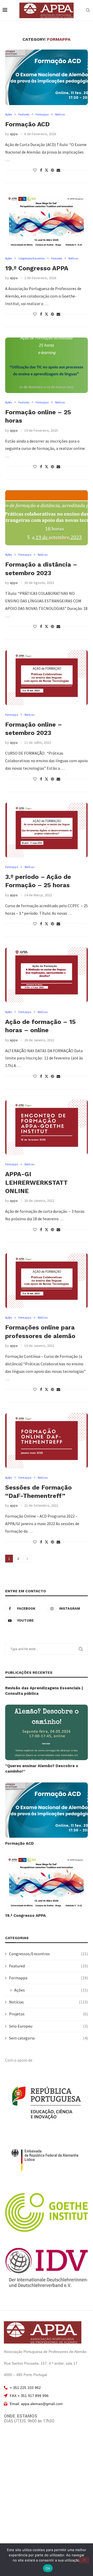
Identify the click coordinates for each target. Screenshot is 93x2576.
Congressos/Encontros (48, 1954)
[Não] (84, 2560)
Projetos (48, 2014)
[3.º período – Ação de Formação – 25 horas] (47, 830)
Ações (51, 1990)
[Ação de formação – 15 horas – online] (47, 975)
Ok (48, 2568)
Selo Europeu (48, 2026)
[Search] (88, 11)
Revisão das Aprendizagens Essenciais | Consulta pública (44, 1691)
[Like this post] (35, 170)
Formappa (48, 1978)
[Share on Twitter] (47, 170)
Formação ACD (27, 124)
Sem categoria (48, 2038)
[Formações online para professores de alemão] (47, 1281)
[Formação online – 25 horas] (47, 365)
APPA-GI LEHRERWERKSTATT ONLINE (36, 1183)
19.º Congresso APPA (37, 268)
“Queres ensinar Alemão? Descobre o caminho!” (42, 1769)
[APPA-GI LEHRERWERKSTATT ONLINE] (47, 1127)
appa (14, 134)
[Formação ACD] (47, 77)
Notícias (48, 2002)
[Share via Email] (58, 170)
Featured (48, 1966)
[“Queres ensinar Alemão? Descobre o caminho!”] (47, 1732)
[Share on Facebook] (41, 170)
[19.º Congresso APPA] (47, 221)
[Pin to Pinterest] (52, 170)
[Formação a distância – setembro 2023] (47, 518)
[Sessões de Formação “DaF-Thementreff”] (47, 1440)
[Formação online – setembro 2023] (47, 677)
